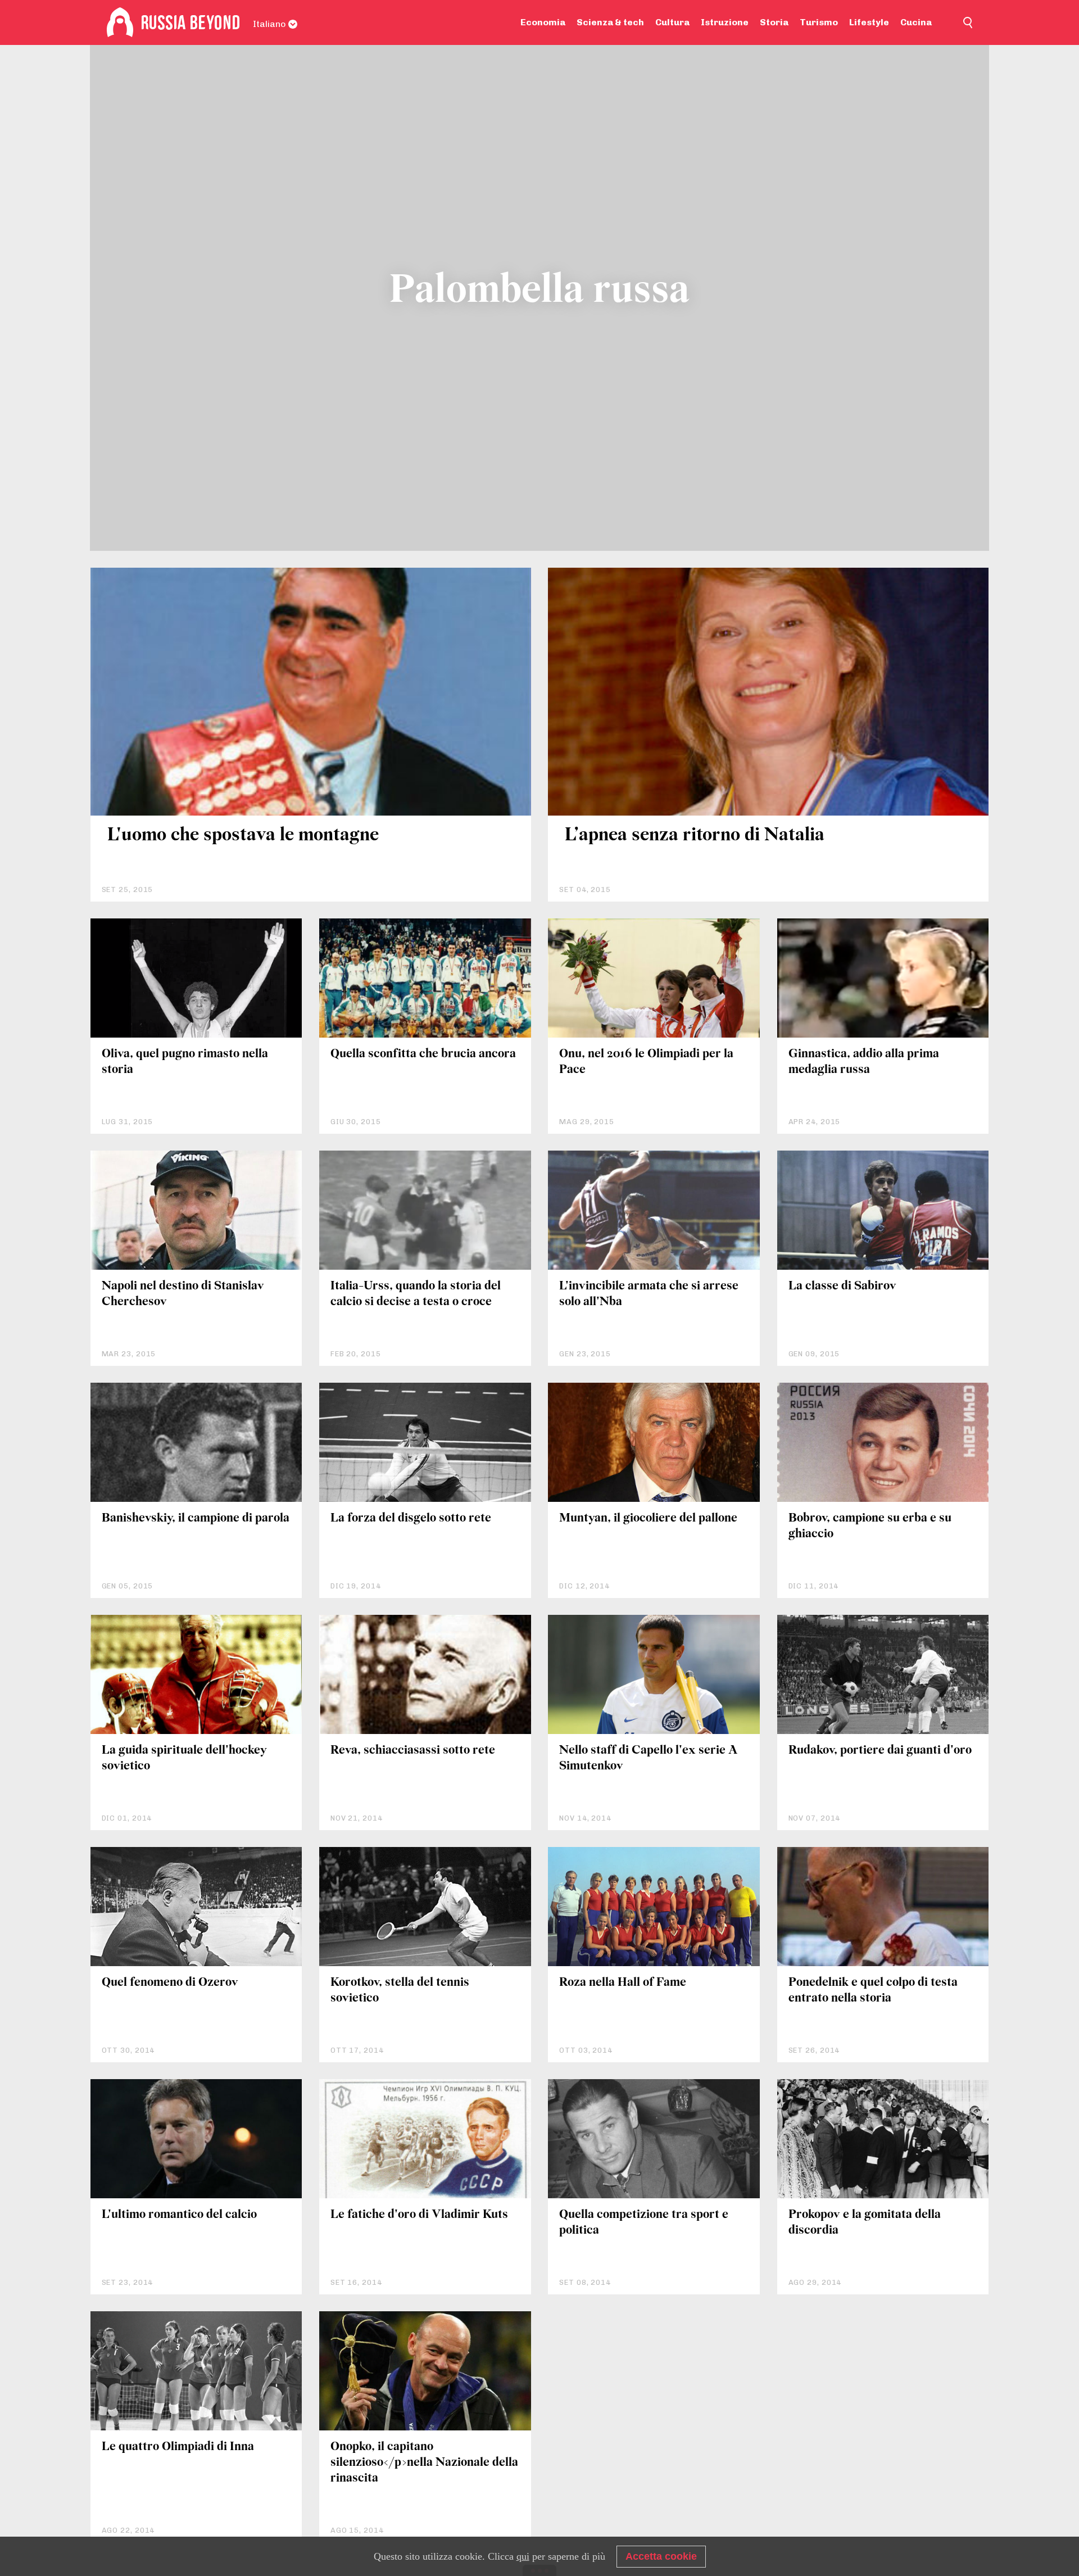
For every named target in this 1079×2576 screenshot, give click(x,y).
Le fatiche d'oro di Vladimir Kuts (419, 2215)
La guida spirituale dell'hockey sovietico (184, 1758)
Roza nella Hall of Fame (623, 1983)
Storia (774, 22)
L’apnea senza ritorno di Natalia (695, 836)
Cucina (916, 22)
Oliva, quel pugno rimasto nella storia (185, 1062)
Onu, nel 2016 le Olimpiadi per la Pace (646, 1062)
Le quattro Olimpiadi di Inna (178, 2447)
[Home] (120, 22)
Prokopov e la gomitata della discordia (865, 2223)
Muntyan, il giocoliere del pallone (648, 1518)
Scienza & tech (610, 22)
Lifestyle (869, 22)
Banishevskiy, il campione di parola (196, 1518)
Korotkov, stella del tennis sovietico (400, 1991)
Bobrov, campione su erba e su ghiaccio (870, 1526)
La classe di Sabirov (842, 1286)
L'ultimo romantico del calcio (179, 2215)
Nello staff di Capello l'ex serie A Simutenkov (649, 1758)
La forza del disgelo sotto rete (411, 1518)
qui (523, 2556)
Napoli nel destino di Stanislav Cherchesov (183, 1294)
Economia (543, 22)
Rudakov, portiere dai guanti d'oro (880, 1751)
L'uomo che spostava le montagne (243, 836)
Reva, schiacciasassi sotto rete (413, 1751)
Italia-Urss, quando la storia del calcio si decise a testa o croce (416, 1294)
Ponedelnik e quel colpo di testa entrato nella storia (873, 1991)
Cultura (672, 22)
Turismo (819, 22)
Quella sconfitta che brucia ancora (423, 1054)
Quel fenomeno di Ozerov (170, 1983)
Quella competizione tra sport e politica (644, 2223)
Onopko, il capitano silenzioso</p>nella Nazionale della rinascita (424, 2463)
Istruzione (725, 22)
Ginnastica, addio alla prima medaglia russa (864, 1062)
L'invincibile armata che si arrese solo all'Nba (649, 1294)
